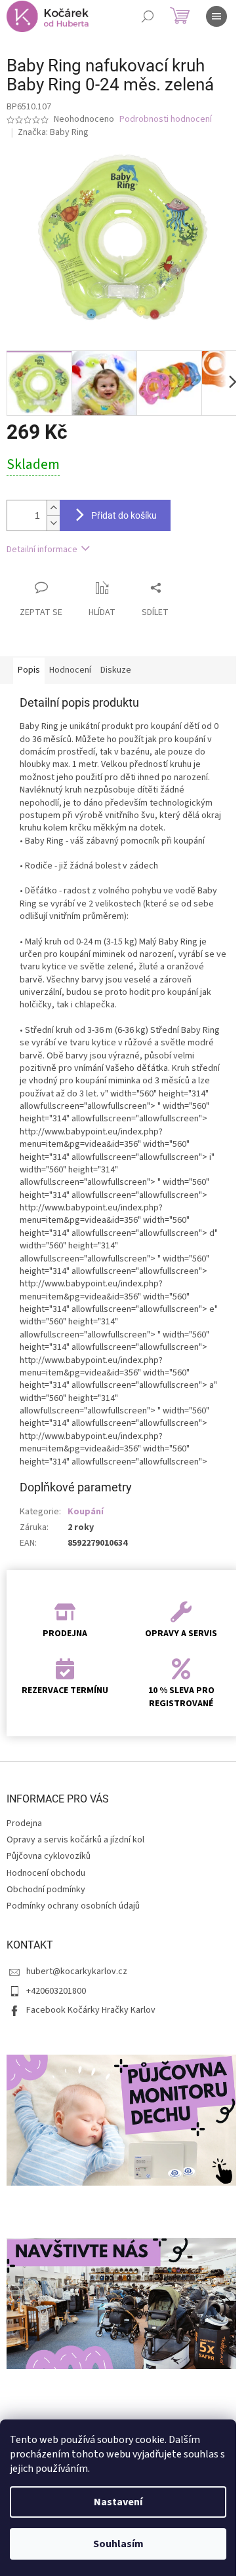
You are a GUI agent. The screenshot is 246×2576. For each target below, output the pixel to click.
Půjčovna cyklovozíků (49, 1856)
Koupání (86, 1512)
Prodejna (24, 1823)
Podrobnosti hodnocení (166, 120)
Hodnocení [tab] (70, 670)
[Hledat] (148, 16)
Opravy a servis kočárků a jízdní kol (75, 1840)
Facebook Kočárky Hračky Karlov (91, 2010)
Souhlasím (118, 2544)
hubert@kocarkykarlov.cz (77, 1971)
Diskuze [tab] (116, 670)
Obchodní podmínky (46, 1890)
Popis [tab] (29, 670)
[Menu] (216, 16)
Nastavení (118, 2502)
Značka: (53, 132)
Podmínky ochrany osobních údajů (73, 1906)
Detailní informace (42, 550)
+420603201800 (56, 1991)
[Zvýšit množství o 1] (53, 508)
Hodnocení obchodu (46, 1873)
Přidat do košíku (124, 515)
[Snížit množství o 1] (53, 523)
